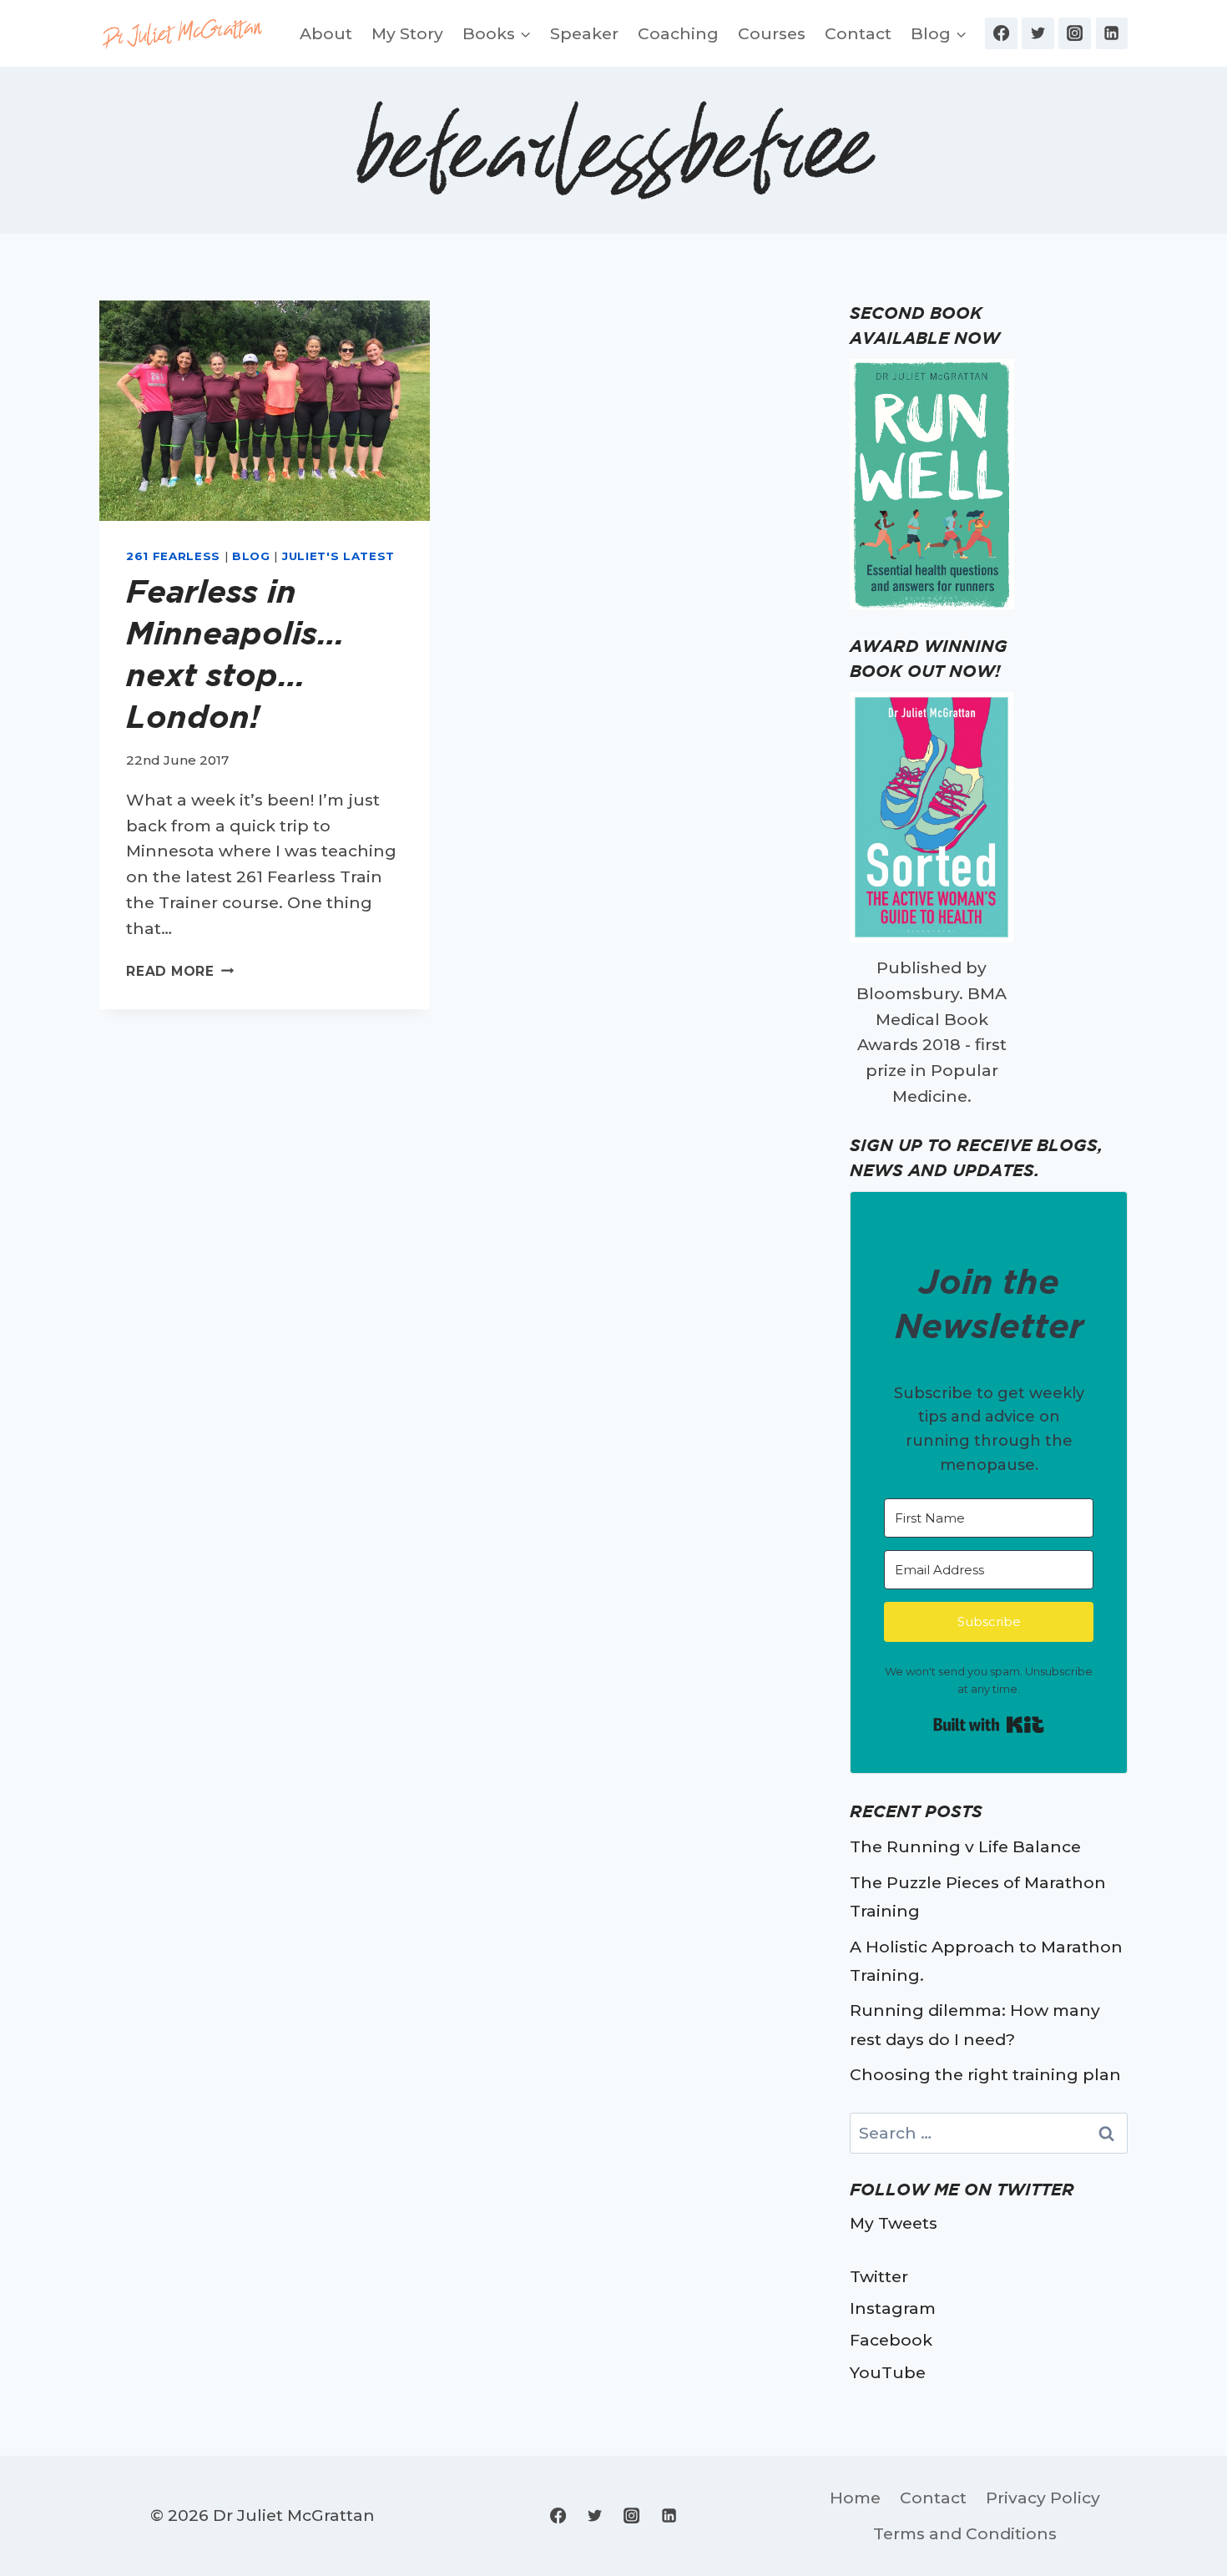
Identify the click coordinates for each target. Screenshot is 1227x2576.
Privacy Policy (1043, 2498)
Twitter (879, 2276)
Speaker (584, 33)
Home (855, 2498)
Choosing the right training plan (985, 2074)
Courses (772, 33)
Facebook (891, 2340)
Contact (858, 33)
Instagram (893, 2308)
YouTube (888, 2372)
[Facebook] (1001, 33)
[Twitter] (1038, 33)
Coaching (678, 33)
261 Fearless (173, 556)
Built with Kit (989, 1725)
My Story (407, 33)
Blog (251, 556)
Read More (180, 971)
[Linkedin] (1112, 33)
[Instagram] (1074, 33)
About (326, 33)
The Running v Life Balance (965, 1846)
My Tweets (894, 2223)
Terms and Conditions (965, 2533)
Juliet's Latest (338, 556)
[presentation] (265, 411)
